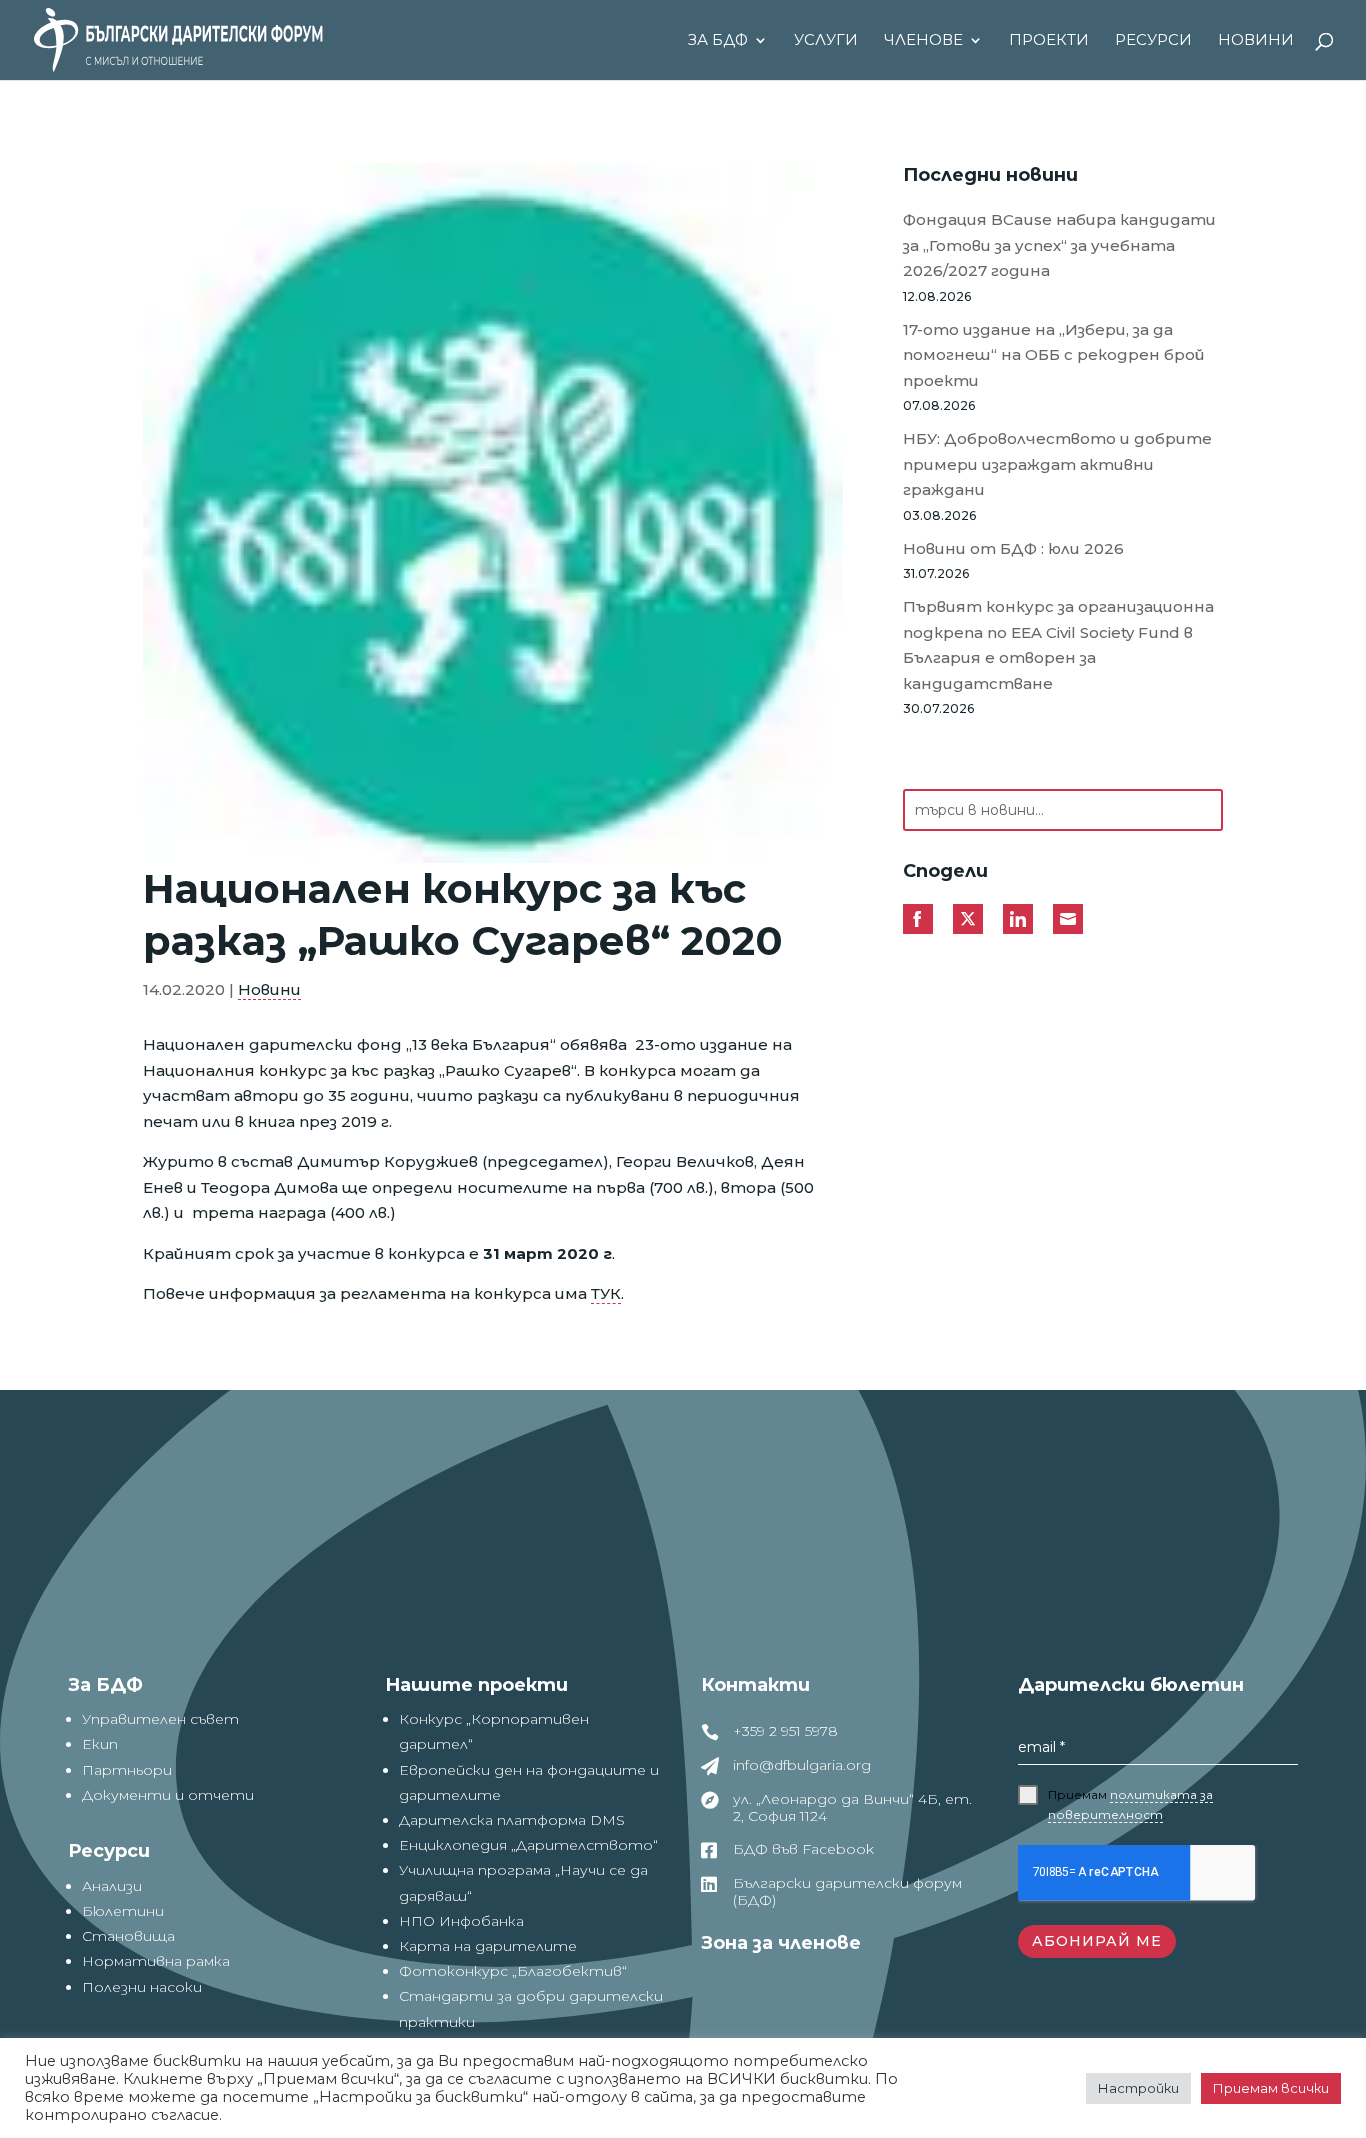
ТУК (606, 1293)
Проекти (1049, 41)
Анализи (112, 1886)
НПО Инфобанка (461, 1921)
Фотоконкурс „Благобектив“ (513, 1971)
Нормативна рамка (156, 1961)
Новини (1256, 41)
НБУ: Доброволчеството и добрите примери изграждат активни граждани (1057, 464)
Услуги (826, 41)
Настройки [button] (1138, 2088)
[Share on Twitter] (968, 919)
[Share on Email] (1068, 919)
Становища (128, 1936)
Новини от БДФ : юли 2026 (1013, 548)
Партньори (127, 1770)
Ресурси (1153, 41)
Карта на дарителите (488, 1946)
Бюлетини (123, 1911)
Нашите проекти (476, 1685)
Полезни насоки (142, 1987)
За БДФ (718, 41)
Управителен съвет (160, 1719)
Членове (923, 41)
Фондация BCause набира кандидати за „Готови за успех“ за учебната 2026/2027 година (1059, 245)
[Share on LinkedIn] (1018, 919)
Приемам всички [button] (1271, 2088)
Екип (100, 1744)
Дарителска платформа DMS (512, 1820)
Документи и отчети (168, 1795)
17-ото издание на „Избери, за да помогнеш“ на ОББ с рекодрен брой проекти (1054, 355)
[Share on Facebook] (918, 919)
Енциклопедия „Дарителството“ (528, 1845)
